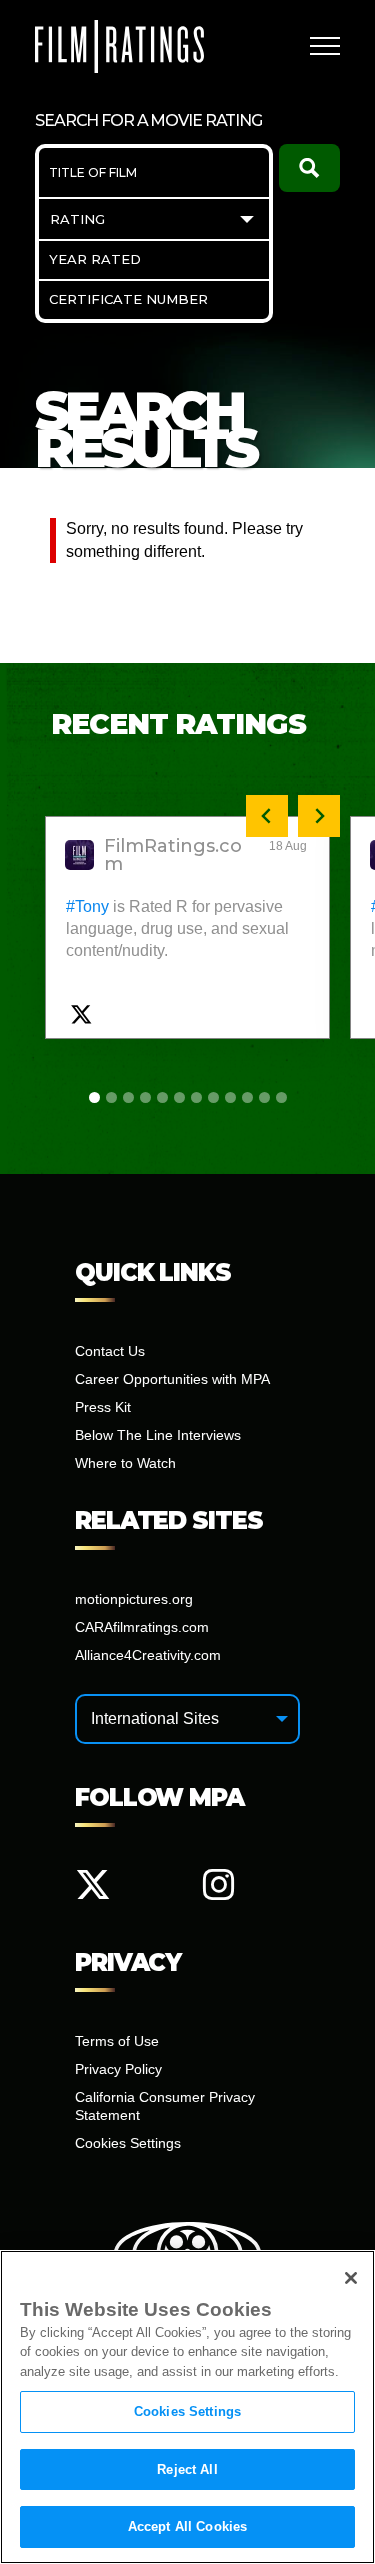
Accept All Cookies (187, 2526)
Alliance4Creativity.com (148, 1655)
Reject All (187, 2469)
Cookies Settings (187, 2411)
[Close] (351, 2278)
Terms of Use (117, 2041)
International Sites (155, 1718)
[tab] (94, 1097)
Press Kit (103, 1407)
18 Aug (288, 846)
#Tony (87, 906)
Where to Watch (125, 1463)
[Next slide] (319, 816)
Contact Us (110, 1351)
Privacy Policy (118, 2069)
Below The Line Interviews (158, 1435)
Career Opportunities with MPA (172, 1379)
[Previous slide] (267, 816)
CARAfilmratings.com (142, 1627)
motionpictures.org (134, 1599)
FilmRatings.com (173, 855)
